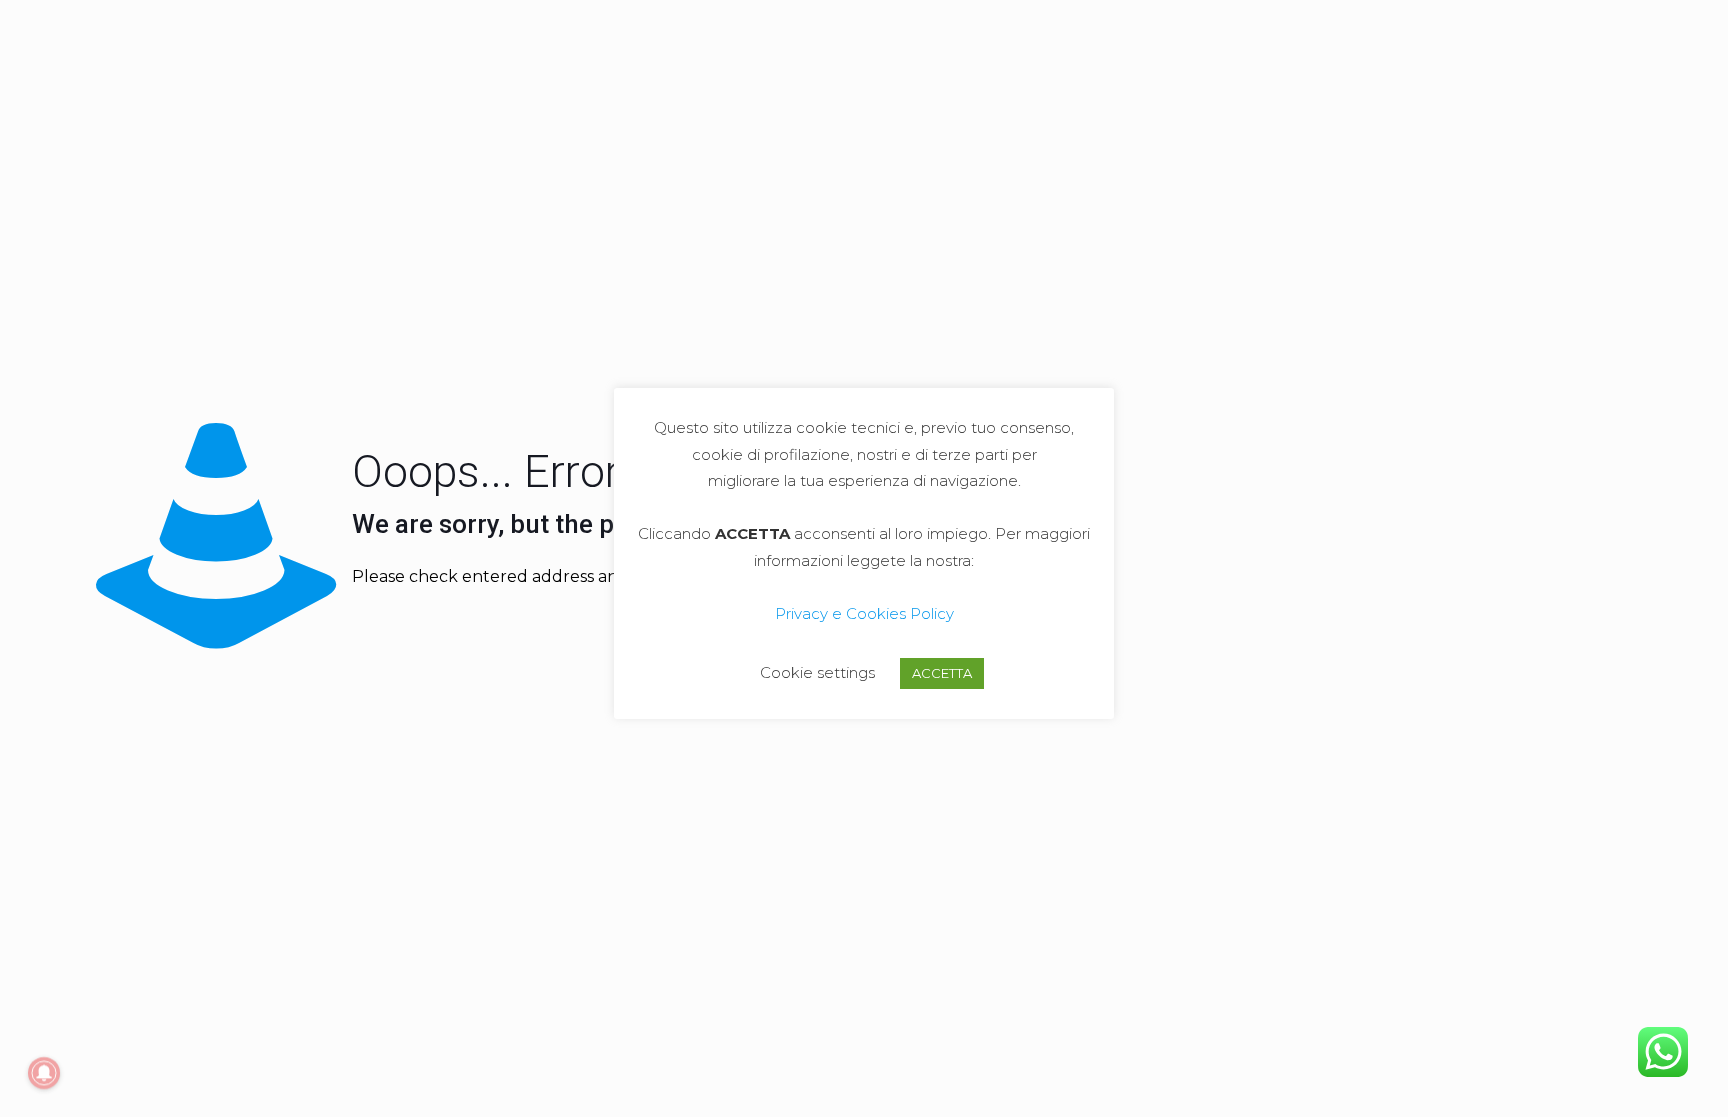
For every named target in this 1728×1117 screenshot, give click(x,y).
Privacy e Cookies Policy (864, 613)
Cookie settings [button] (817, 672)
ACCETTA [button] (942, 673)
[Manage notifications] (44, 1073)
